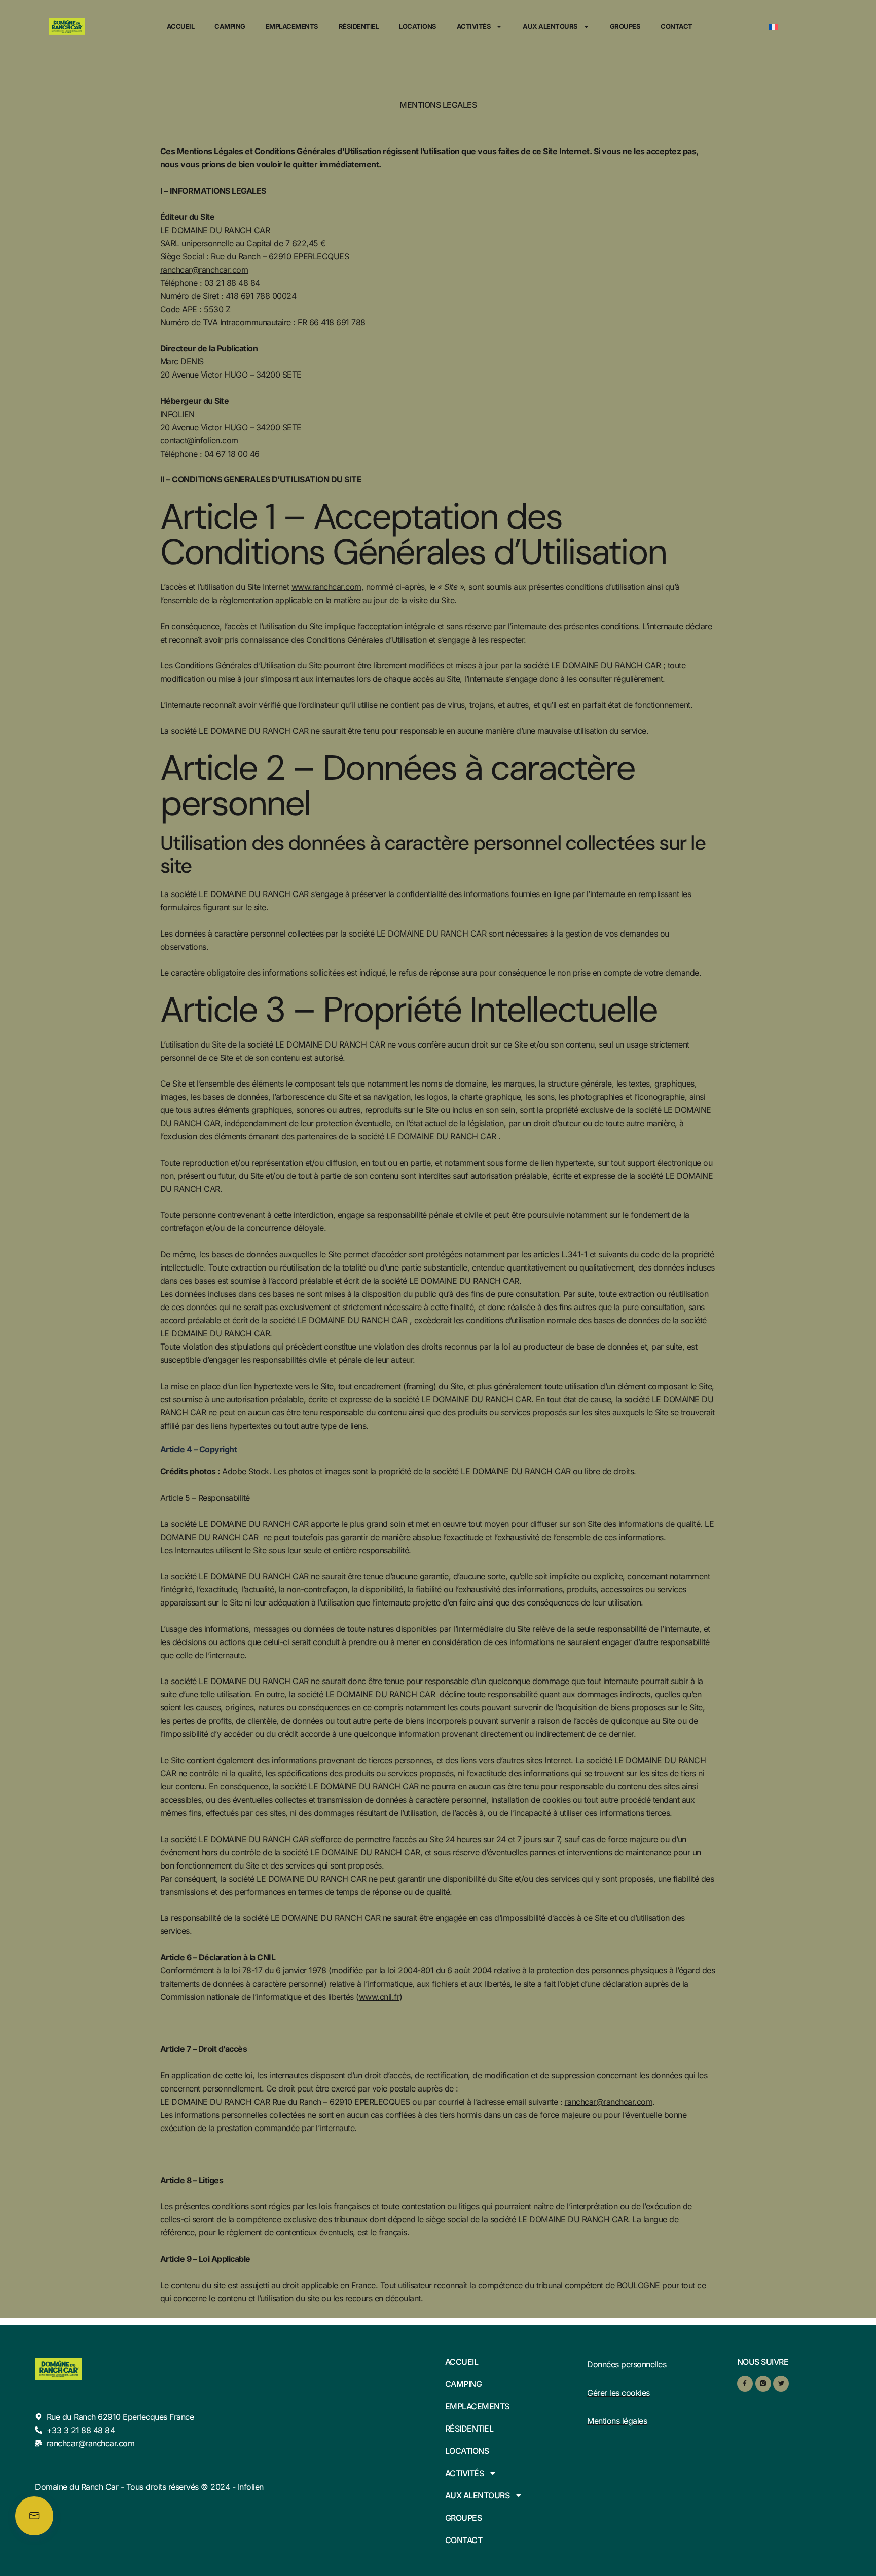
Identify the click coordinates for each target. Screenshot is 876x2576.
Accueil (181, 26)
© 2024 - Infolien (232, 2487)
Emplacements (292, 26)
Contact (677, 26)
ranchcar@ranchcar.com (204, 270)
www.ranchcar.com (326, 587)
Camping (230, 26)
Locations (418, 26)
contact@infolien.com (199, 440)
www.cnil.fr (379, 1997)
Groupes (625, 26)
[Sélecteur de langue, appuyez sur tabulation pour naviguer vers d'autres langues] (802, 26)
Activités (474, 26)
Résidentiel (359, 26)
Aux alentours (550, 26)
